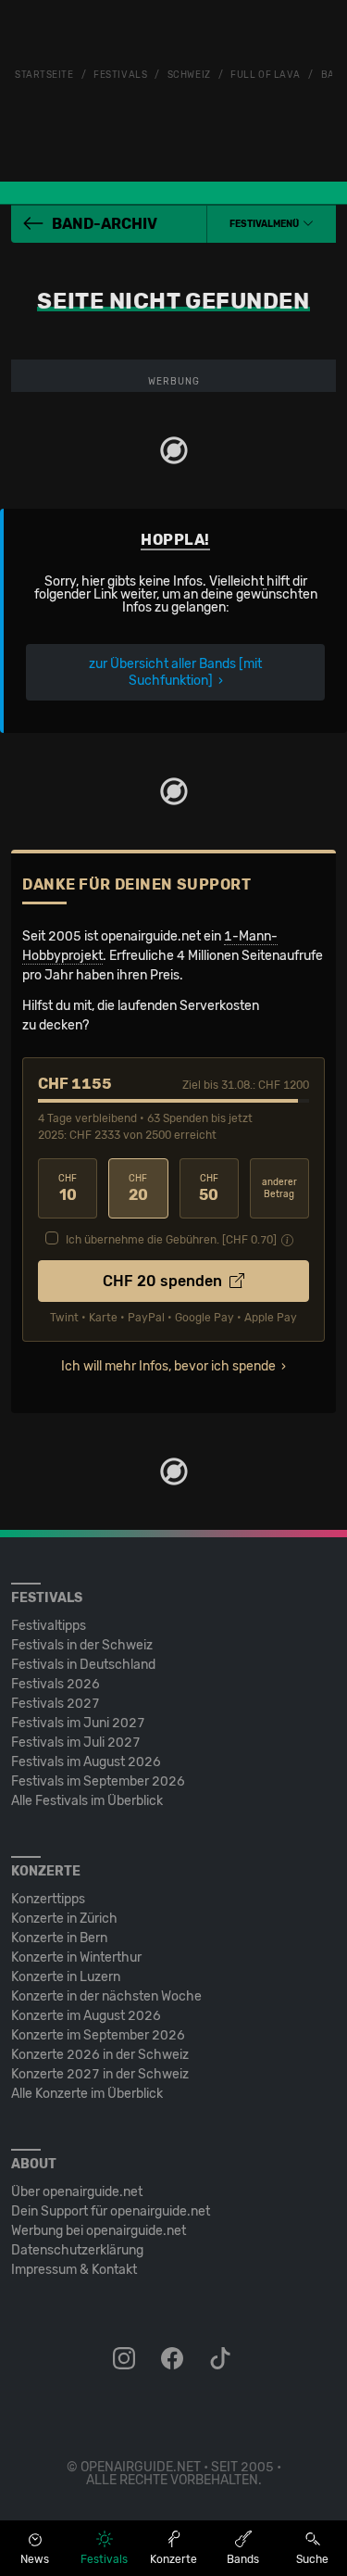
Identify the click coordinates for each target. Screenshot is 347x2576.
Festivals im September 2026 (98, 1781)
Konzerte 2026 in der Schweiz (100, 2055)
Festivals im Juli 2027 (76, 1743)
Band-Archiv (105, 224)
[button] (272, 224)
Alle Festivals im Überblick (87, 1801)
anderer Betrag (279, 1188)
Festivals (120, 75)
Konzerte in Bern (59, 1938)
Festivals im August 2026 (86, 1762)
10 (68, 1188)
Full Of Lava (266, 75)
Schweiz (189, 75)
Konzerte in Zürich (64, 1919)
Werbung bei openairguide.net (99, 2231)
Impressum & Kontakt (74, 2270)
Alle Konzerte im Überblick (87, 2094)
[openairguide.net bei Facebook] (174, 2359)
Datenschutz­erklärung (77, 2250)
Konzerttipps (48, 1899)
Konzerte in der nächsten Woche (106, 1996)
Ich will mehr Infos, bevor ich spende (168, 1366)
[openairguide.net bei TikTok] (222, 2359)
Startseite (44, 75)
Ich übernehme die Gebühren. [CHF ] (171, 1240)
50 (209, 1188)
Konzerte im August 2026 (86, 2016)
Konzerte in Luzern (66, 1977)
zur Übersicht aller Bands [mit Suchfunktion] (175, 672)
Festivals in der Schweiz (82, 1645)
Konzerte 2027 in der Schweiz (100, 2074)
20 (138, 1188)
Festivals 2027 (56, 1704)
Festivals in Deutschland (83, 1665)
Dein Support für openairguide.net (111, 2211)
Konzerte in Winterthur (76, 1957)
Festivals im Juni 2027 (78, 1723)
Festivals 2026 (56, 1684)
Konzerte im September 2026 (98, 2035)
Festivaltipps (49, 1626)
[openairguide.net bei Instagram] (126, 2359)
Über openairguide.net (77, 2192)
